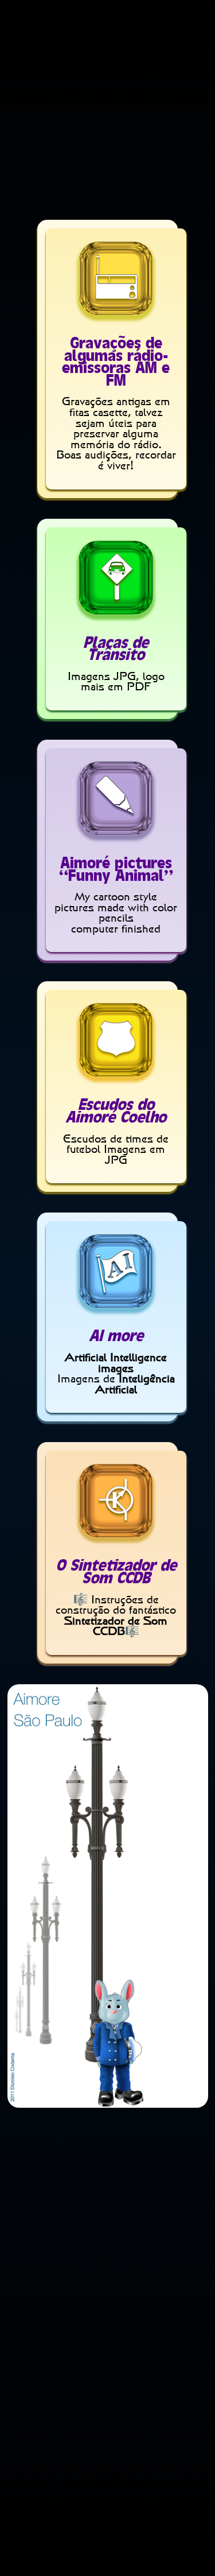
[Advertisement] (107, 112)
